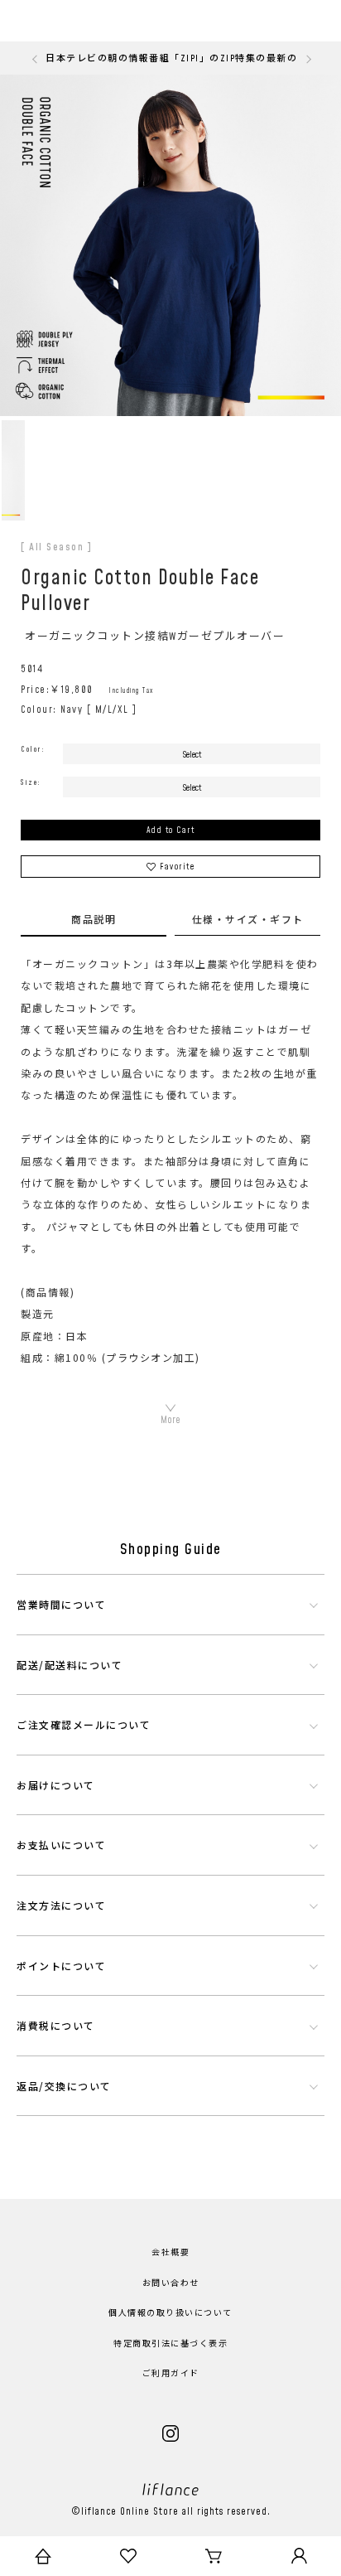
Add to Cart (171, 830)
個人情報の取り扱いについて (170, 2313)
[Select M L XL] (192, 787)
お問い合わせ (171, 2283)
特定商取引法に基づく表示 (170, 2344)
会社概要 (170, 2253)
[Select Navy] (192, 754)
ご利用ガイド (171, 2374)
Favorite (177, 867)
